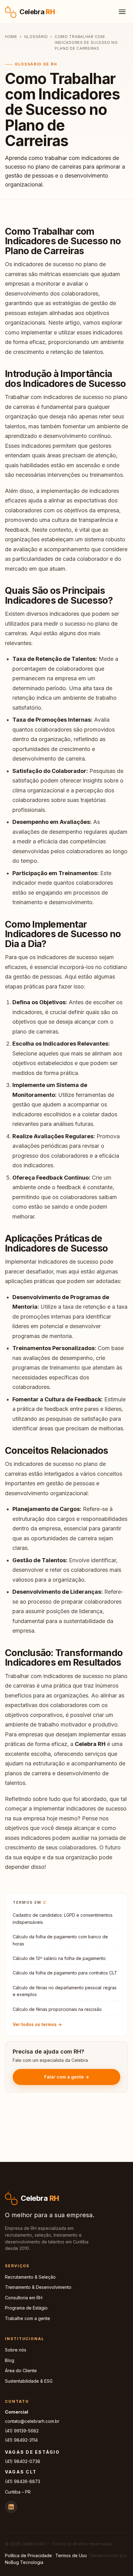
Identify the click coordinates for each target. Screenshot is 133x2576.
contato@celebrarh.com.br (32, 2421)
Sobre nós (16, 2350)
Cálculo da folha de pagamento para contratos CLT (65, 1973)
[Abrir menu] (122, 12)
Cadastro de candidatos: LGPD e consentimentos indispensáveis (63, 1918)
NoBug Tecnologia (24, 2562)
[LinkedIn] (11, 2507)
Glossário (36, 37)
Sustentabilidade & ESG (29, 2381)
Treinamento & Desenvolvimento (38, 2287)
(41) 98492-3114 (21, 2440)
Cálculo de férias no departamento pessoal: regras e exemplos (65, 1991)
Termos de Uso (71, 2555)
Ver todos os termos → (37, 2024)
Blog (10, 2360)
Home (11, 37)
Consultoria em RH (24, 2298)
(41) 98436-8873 (23, 2481)
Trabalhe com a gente (28, 2318)
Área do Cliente (21, 2370)
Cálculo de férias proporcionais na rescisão (57, 2009)
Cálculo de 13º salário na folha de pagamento (59, 1958)
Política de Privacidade (28, 2555)
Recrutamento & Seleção (30, 2277)
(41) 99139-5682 (22, 2431)
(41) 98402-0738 (23, 2461)
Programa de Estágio (26, 2308)
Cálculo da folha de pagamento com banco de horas (60, 1940)
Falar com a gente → (67, 2077)
